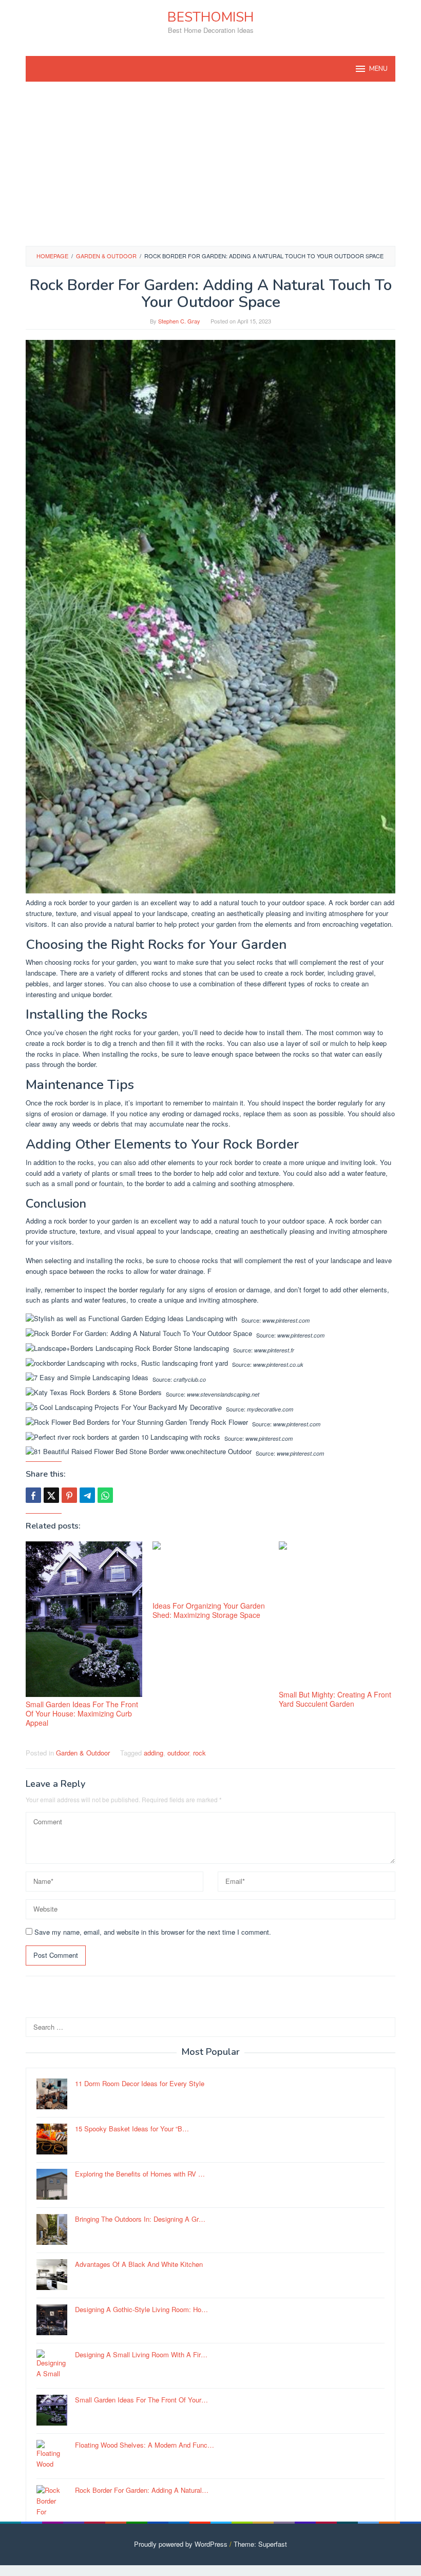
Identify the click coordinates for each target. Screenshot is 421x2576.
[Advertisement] (210, 164)
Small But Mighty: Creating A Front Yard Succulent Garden (335, 1699)
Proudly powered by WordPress (181, 2544)
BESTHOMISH (210, 17)
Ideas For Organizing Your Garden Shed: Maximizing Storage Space (209, 1610)
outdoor (178, 1753)
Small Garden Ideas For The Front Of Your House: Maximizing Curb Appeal (82, 1713)
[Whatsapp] (105, 1495)
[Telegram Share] (87, 1495)
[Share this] (33, 1495)
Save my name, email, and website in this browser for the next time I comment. (153, 1932)
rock (199, 1753)
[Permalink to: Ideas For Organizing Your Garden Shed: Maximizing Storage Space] (211, 1570)
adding (154, 1753)
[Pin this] (69, 1495)
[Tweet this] (51, 1495)
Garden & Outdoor (83, 1753)
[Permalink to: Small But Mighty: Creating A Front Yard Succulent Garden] (337, 1614)
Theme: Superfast (260, 2544)
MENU (378, 69)
